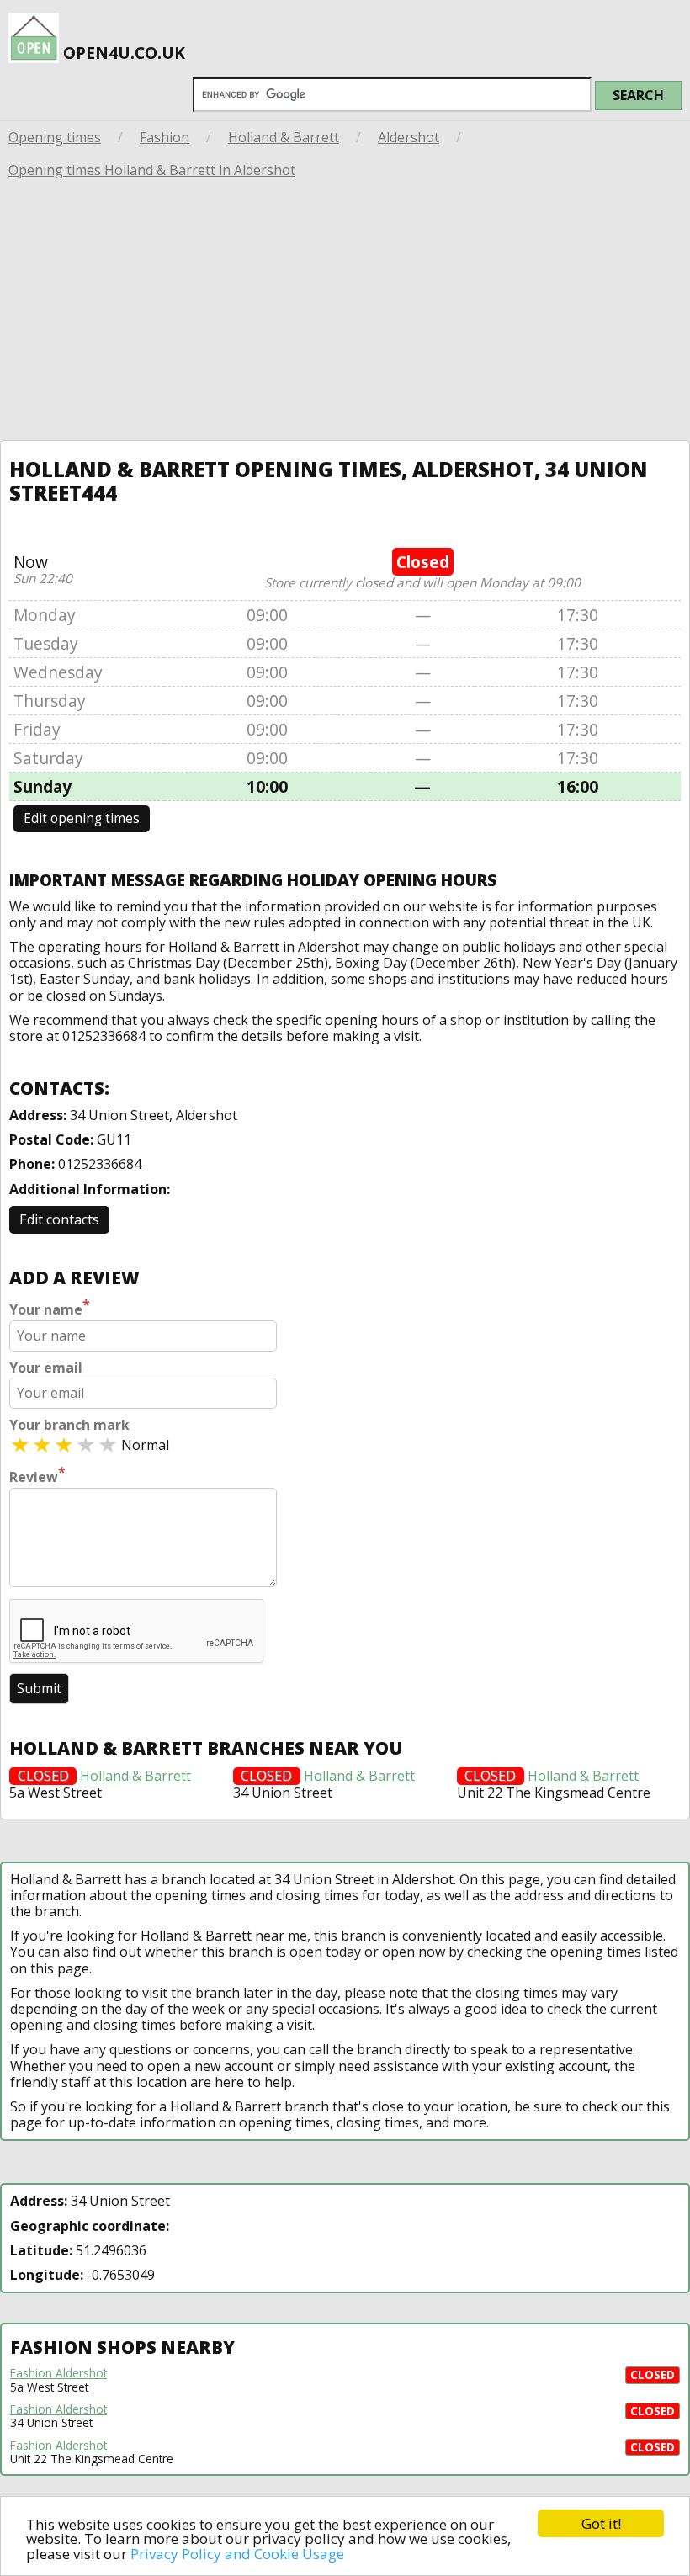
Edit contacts (59, 1219)
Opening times (55, 137)
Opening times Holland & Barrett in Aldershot (152, 170)
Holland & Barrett (284, 137)
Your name (50, 1308)
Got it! (601, 2523)
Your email (46, 1368)
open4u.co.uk (122, 53)
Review (37, 1475)
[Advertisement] (345, 314)
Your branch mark (69, 1425)
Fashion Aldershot (58, 2373)
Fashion (165, 137)
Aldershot (409, 137)
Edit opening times (82, 818)
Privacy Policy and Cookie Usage (237, 2554)
